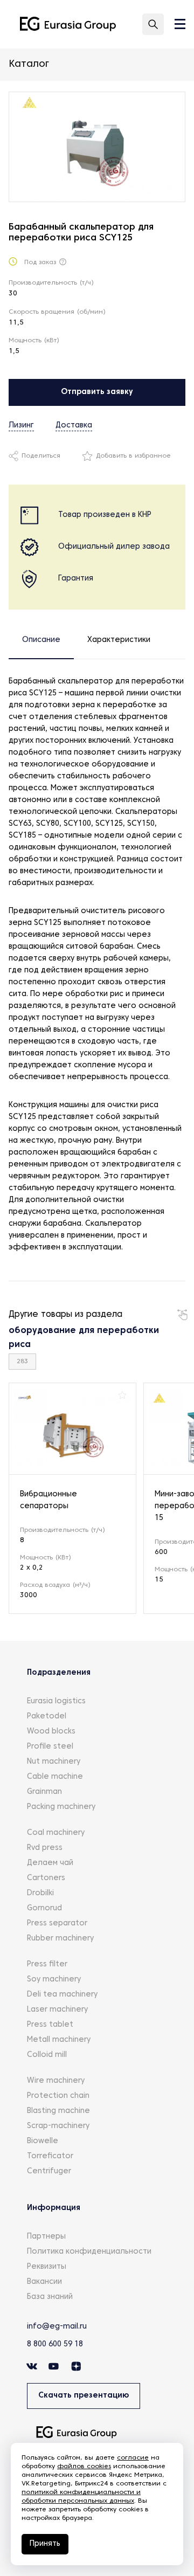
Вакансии (44, 2282)
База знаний (50, 2297)
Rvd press (45, 1848)
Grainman (44, 1792)
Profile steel (50, 1747)
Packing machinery (61, 1807)
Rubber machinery (60, 1939)
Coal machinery (56, 1833)
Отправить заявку (97, 392)
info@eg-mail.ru (57, 2327)
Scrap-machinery (58, 2126)
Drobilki (40, 1893)
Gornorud (44, 1908)
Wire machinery (56, 2081)
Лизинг (21, 426)
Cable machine (55, 1777)
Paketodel (47, 1717)
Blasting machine (58, 2111)
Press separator (57, 1924)
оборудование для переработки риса (84, 1338)
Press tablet (50, 2025)
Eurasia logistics (56, 1701)
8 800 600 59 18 (55, 2344)
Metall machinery (59, 2040)
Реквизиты (47, 2267)
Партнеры (46, 2237)
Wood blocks (51, 1732)
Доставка (74, 426)
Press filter (47, 1964)
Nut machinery (54, 1762)
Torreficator (50, 2156)
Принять (45, 2544)
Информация (54, 2208)
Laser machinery (57, 2010)
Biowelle (43, 2141)
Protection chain (58, 2096)
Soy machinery (54, 1980)
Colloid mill (47, 2055)
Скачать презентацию (84, 2396)
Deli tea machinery (62, 1995)
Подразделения (59, 1673)
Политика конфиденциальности (89, 2252)
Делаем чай (50, 1863)
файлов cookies (84, 2467)
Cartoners (46, 1878)
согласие (133, 2458)
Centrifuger (49, 2171)
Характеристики (119, 640)
